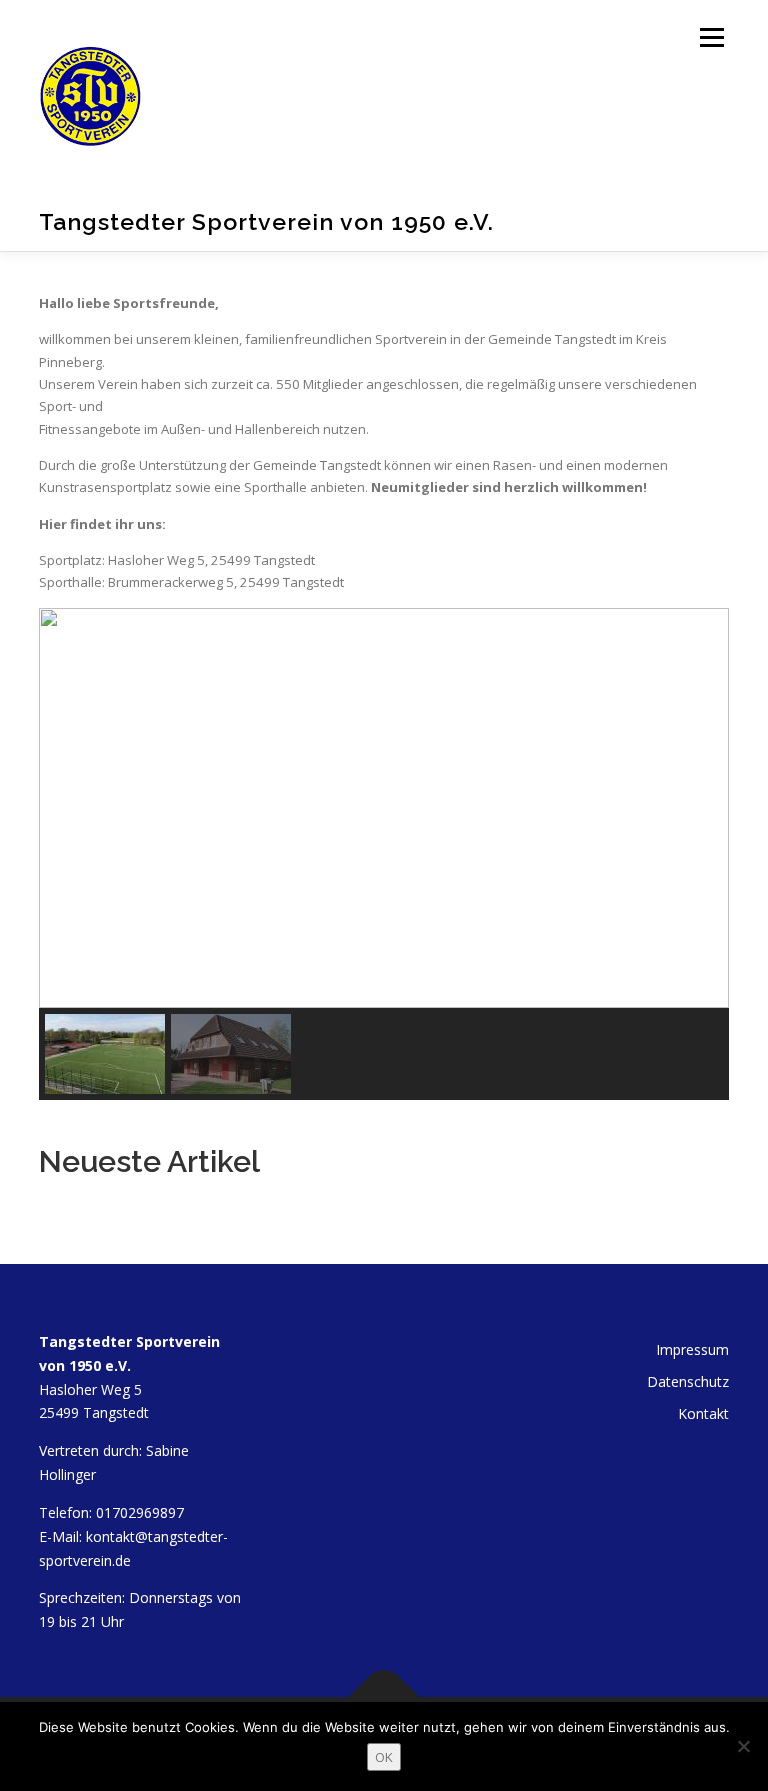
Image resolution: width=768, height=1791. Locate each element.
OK (384, 1757)
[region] (384, 854)
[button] (70, 808)
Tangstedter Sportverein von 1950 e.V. (266, 221)
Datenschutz (688, 1381)
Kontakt (703, 1413)
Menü (711, 37)
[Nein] (743, 1746)
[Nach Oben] (384, 1696)
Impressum (692, 1349)
